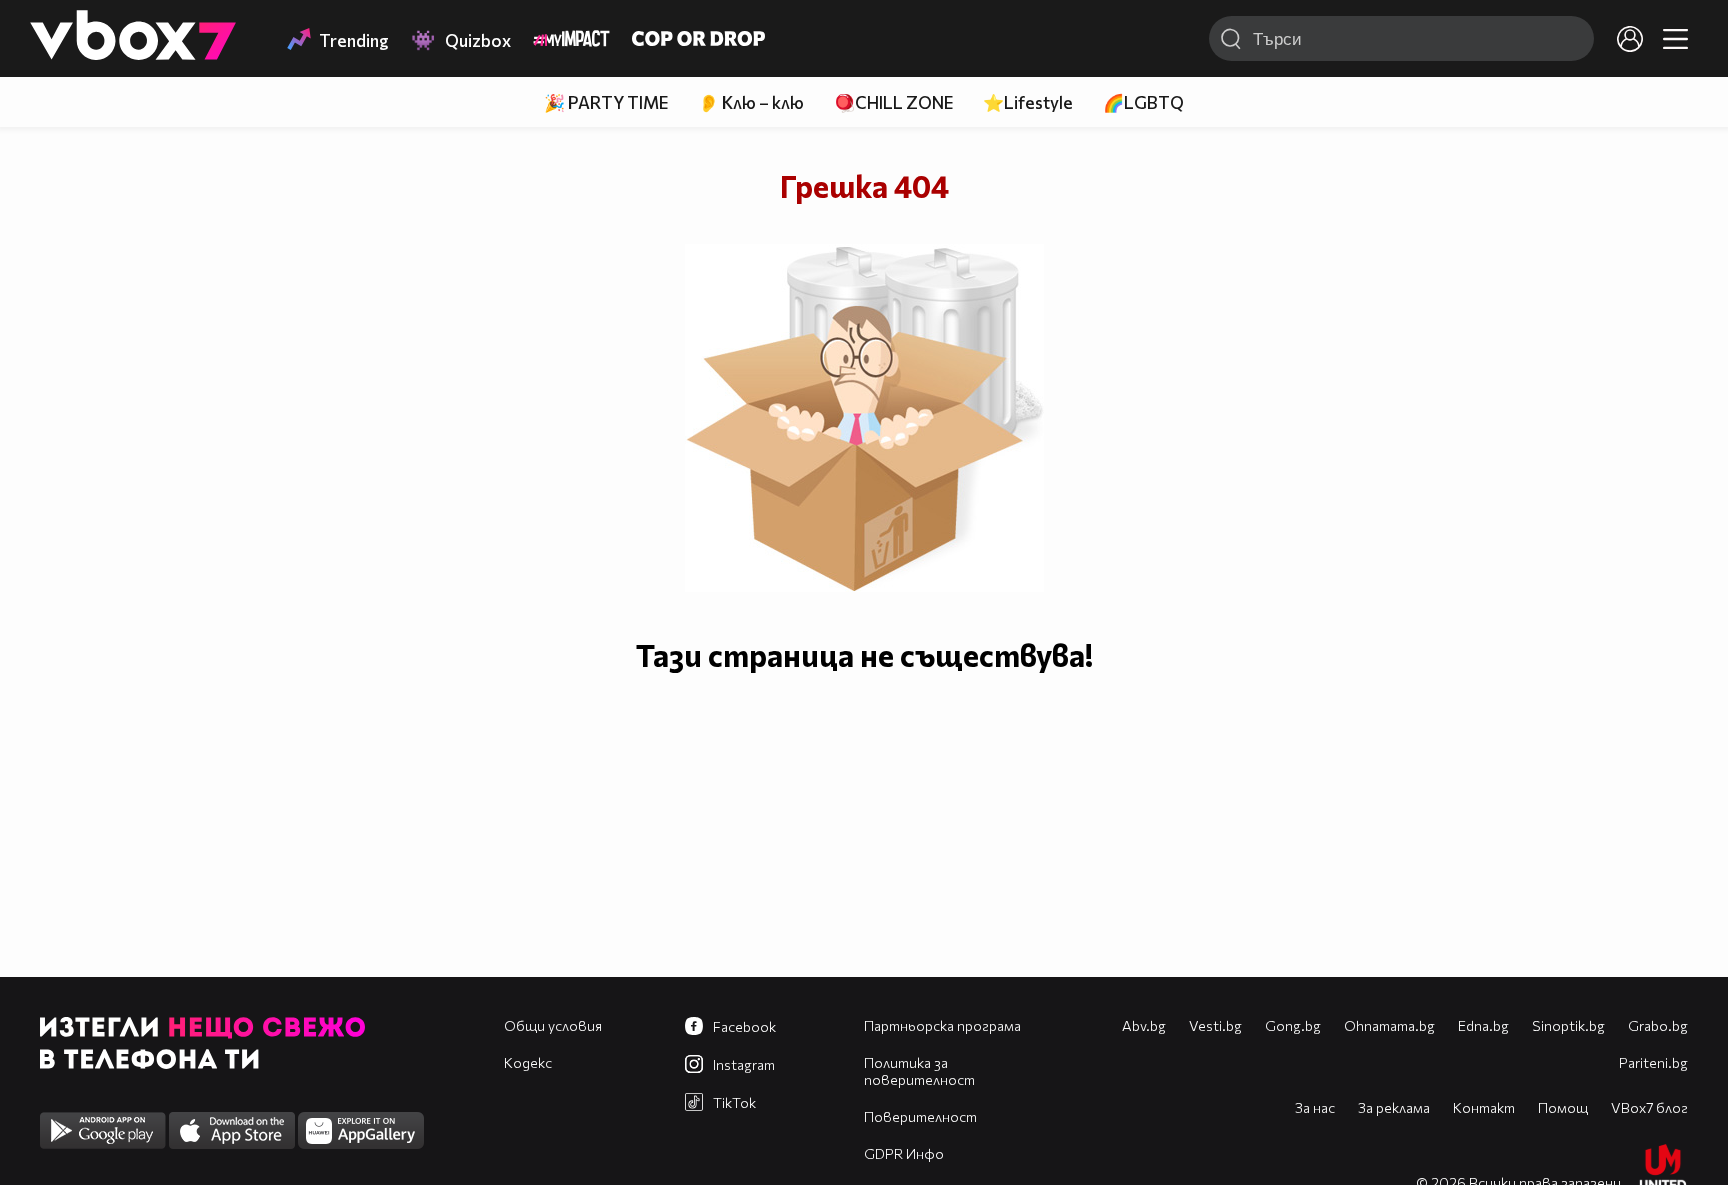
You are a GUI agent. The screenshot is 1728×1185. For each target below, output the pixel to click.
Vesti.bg (1215, 1025)
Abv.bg (1144, 1025)
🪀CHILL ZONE (893, 102)
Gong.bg (1293, 1025)
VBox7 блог (1649, 1107)
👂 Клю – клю (751, 102)
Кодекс (528, 1062)
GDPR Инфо (904, 1153)
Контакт (1484, 1107)
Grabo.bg (1658, 1025)
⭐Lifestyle (1028, 102)
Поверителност (920, 1116)
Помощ (1563, 1107)
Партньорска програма (942, 1025)
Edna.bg (1483, 1025)
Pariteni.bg (1653, 1062)
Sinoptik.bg (1568, 1025)
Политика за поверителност (919, 1071)
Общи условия (553, 1025)
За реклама (1394, 1107)
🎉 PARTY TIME (606, 102)
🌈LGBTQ (1143, 102)
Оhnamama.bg (1389, 1025)
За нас (1315, 1107)
